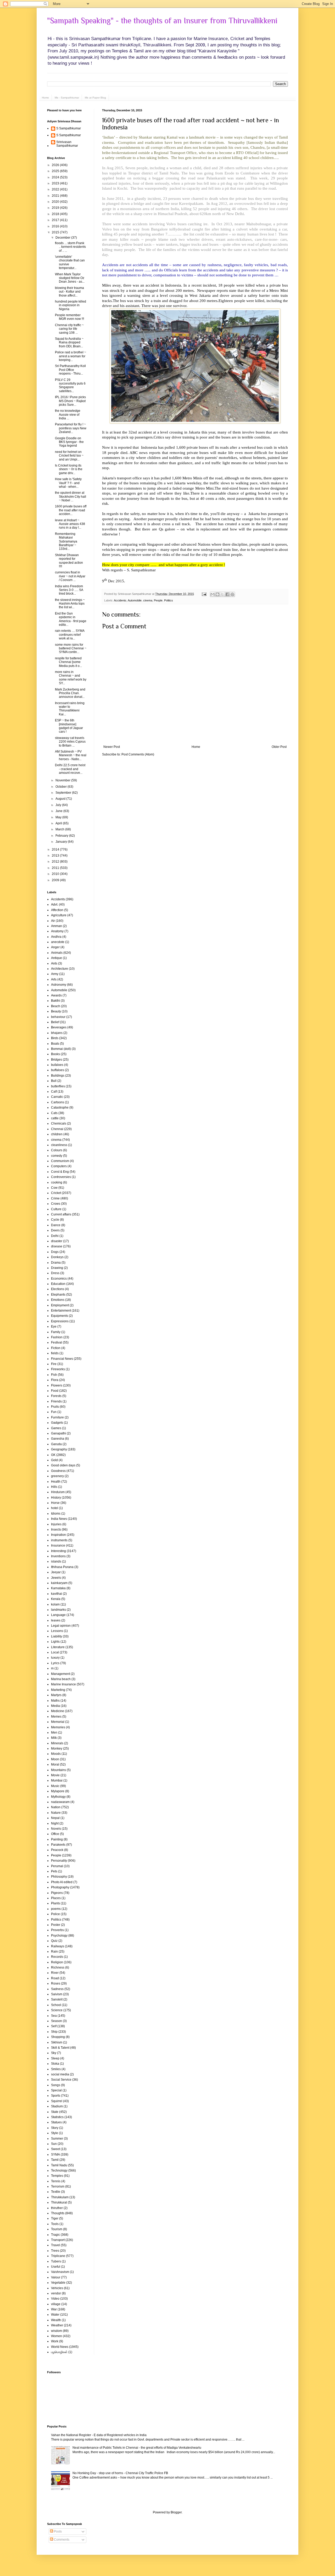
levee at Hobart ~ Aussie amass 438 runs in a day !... (70, 524)
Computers (59, 1166)
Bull (54, 1081)
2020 (56, 202)
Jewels (56, 1578)
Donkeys (57, 1257)
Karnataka (58, 1588)
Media (55, 1706)
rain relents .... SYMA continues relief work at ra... (70, 635)
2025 (56, 171)
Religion (57, 1962)
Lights (55, 1642)
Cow (54, 1188)
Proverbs (57, 1930)
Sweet (55, 2149)
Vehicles (57, 2288)
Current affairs (61, 1214)
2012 (56, 862)
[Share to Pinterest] (232, 594)
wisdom (57, 2331)
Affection (57, 910)
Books (55, 1054)
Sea (54, 2016)
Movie (55, 1775)
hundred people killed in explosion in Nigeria (71, 305)
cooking (57, 1182)
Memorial (58, 1722)
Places (56, 1898)
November (63, 780)
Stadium (57, 2106)
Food (55, 1391)
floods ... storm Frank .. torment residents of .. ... (70, 247)
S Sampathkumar (69, 128)
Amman (57, 926)
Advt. (55, 905)
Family (56, 1332)
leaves (56, 1620)
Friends (56, 1401)
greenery (57, 1476)
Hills (54, 1487)
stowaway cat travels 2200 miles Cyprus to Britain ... (70, 742)
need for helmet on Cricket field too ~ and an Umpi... (69, 456)
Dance (56, 1225)
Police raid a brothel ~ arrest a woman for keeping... (71, 356)
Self (54, 2026)
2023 (56, 183)
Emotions (58, 1300)
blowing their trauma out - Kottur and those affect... (69, 292)
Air (53, 921)
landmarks (58, 1610)
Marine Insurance (63, 1684)
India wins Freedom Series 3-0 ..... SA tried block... (69, 590)
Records (57, 1957)
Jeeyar (56, 1572)
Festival (57, 1342)
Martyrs (56, 1695)
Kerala (56, 1599)
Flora (55, 1380)
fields (55, 1353)
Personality (59, 1861)
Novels (56, 1829)
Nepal (55, 1818)
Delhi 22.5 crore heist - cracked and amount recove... (70, 769)
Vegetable (58, 2283)
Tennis (56, 2181)
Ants (54, 963)
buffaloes (58, 1070)
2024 (56, 177)
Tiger (55, 2218)
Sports (56, 2096)
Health (56, 1482)
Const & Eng (60, 1172)
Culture (56, 1209)
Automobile (135, 600)
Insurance (58, 1545)
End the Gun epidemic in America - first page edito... (71, 619)
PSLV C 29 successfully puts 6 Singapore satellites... (70, 385)
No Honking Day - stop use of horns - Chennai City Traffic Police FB (120, 2473)
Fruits (55, 1407)
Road (55, 1978)
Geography (59, 1449)
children (57, 1134)
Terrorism (58, 2186)
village (56, 2304)
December (63, 238)
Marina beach (61, 1679)
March (60, 829)
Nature (56, 1813)
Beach (56, 1006)
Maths (55, 1701)
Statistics (57, 2117)
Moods (56, 1754)
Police (55, 1914)
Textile (56, 2192)
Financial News (62, 1359)
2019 (56, 208)
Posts (57, 2531)
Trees (55, 2251)
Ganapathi (58, 1433)
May (59, 817)
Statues (56, 2122)
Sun (54, 2144)
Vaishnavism (60, 2272)
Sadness (57, 1989)
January (62, 842)
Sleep (55, 2058)
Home (45, 98)
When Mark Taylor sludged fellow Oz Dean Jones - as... (70, 278)
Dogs (55, 1252)
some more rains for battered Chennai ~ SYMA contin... (71, 648)
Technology (59, 2171)
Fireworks (58, 1369)
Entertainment (61, 1311)
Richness (58, 1967)
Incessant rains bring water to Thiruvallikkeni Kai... (70, 709)
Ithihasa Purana (62, 1567)
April (59, 823)
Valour (56, 2277)
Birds (55, 1038)
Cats (54, 1113)
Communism (60, 1161)
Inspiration (58, 1535)
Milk (54, 1738)
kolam (55, 1604)
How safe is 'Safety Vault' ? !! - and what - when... (68, 483)
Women (57, 2336)
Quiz (54, 1941)
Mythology (58, 1797)
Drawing (57, 1268)
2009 (56, 880)
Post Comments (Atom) (138, 754)
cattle (55, 1118)
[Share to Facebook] (227, 594)
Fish (54, 1375)
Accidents (120, 600)
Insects (56, 1530)
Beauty (56, 1011)
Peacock (57, 1850)
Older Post (279, 747)
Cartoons (58, 1102)
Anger (55, 947)
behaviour (58, 1017)
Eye (54, 1327)
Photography (60, 1887)
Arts (54, 979)
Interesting (58, 1551)
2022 (56, 189)
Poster (56, 1925)
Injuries (56, 1524)
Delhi (55, 1236)
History (56, 1498)
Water (55, 2315)
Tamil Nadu (59, 2165)
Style (55, 2133)
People (158, 600)
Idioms (56, 1514)
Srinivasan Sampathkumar (67, 144)
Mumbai (57, 1780)
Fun (54, 1412)
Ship (54, 2032)
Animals (57, 953)
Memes (56, 1717)
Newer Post (112, 747)
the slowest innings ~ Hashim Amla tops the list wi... (70, 604)
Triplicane (58, 2256)
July (59, 805)
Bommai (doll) (61, 1049)
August (61, 799)
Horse (55, 1503)
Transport (58, 2240)
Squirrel (57, 2101)
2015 (56, 232)
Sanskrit (57, 1999)
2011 (56, 868)
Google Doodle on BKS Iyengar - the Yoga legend (69, 442)
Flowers (57, 1385)
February (62, 836)
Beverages (59, 1027)
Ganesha (58, 1439)
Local (55, 1652)
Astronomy (59, 985)
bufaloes (57, 1065)
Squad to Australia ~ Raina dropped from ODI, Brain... (69, 342)
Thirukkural (59, 2202)
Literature (58, 1647)
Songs (56, 2085)
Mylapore (58, 1791)
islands (56, 1561)
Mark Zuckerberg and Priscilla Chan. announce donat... (70, 693)
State (55, 2112)
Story (55, 2128)
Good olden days (63, 1465)
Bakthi (55, 1001)
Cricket (56, 1193)
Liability (57, 1636)
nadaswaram (60, 1802)
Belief (55, 1022)
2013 (56, 856)
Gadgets (57, 1423)
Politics (169, 600)
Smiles (56, 2069)
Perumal (57, 1866)
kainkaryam (59, 1583)
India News (59, 1519)
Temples (57, 2176)
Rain (54, 1952)
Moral (55, 1764)
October (62, 787)
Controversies (61, 1177)
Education (58, 1284)
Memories (58, 1727)
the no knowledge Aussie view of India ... (68, 415)
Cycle (55, 1220)
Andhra (56, 937)
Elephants (58, 1295)
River (55, 1973)
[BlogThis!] (217, 594)
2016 (56, 226)
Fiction (56, 1348)
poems (56, 1909)
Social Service (61, 2080)
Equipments (60, 1316)
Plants (55, 1903)
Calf (54, 1092)
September (64, 793)
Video (55, 2299)
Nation (56, 1807)
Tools (55, 2224)
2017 (56, 220)
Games (56, 1428)
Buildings (58, 1076)
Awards (56, 995)
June (59, 811)
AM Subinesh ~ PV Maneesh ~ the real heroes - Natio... (71, 755)
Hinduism (58, 1492)
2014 (56, 849)
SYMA (55, 2155)
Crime (55, 1198)
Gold (54, 1460)
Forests (56, 1396)
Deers (55, 1230)
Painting (57, 1839)
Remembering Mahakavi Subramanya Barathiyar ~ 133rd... (66, 541)
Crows (56, 1204)
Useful (56, 2267)
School (56, 2005)
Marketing (58, 1690)
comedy (57, 1156)
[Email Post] (204, 594)
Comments (61, 2540)
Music (55, 1786)
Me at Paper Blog (95, 98)
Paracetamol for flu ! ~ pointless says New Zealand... (71, 428)
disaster (57, 1241)
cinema (148, 600)
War (54, 2309)
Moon (55, 1759)
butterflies (58, 1086)
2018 (56, 214)
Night (55, 1823)
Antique (57, 958)
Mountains (58, 1770)
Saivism (57, 1994)
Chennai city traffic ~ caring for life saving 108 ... (69, 329)
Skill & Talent (60, 2048)
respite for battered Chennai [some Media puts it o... (68, 662)
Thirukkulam (60, 2197)
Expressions (60, 1321)
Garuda (56, 1444)
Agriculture (59, 915)
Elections (58, 1289)
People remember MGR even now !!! (69, 317)
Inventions (58, 1556)
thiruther (57, 2208)
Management (60, 1674)
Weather (57, 2325)
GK (53, 1455)
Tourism (57, 2229)
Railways (58, 1946)
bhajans (57, 1033)
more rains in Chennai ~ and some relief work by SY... (71, 678)
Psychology (59, 1936)
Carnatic (57, 1097)
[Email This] (213, 594)
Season (57, 2021)
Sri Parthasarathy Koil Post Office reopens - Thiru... (70, 370)
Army (55, 974)
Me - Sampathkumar (67, 98)
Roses (56, 1983)
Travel (55, 2245)
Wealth (56, 2320)
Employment (60, 1305)
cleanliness (59, 1145)
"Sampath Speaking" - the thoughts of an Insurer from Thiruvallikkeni (162, 21)
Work (55, 2341)
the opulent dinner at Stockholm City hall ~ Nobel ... (71, 497)
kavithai (57, 1594)
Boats (55, 1044)
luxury (55, 1658)
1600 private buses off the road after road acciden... (71, 510)
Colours (57, 1150)
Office (55, 1834)
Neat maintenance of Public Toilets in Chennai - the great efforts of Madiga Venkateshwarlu (137, 2448)
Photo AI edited (62, 1882)
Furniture (57, 1417)
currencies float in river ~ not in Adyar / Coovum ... (70, 576)
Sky (54, 2053)
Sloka (55, 2064)
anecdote (58, 942)
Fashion (57, 1337)
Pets (54, 1871)
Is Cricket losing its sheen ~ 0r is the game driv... (69, 469)
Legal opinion (61, 1626)
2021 (56, 196)
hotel (55, 1508)
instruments (59, 1540)
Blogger (176, 2512)
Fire (54, 1364)
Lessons (57, 1631)
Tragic (55, 2235)
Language (58, 1615)
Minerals (57, 1743)
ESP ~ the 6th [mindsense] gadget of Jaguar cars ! (69, 726)
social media (60, 2074)
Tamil (55, 2160)
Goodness (58, 1471)
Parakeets (58, 1845)
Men (54, 1733)
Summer (57, 2139)
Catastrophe (60, 1108)
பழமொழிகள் (59, 2352)
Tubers (56, 2261)
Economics (59, 1279)
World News (60, 2347)
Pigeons (57, 1893)
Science (57, 2010)
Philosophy (59, 1877)
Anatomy (57, 931)
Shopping (58, 2037)
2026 (56, 165)
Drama (56, 1263)
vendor (56, 2293)
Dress (55, 1273)
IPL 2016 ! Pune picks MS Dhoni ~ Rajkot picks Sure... (70, 401)
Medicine (58, 1711)
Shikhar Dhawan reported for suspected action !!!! (69, 561)
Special (56, 2090)
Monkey (57, 1749)
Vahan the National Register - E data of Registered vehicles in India (99, 2435)
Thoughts (58, 2213)
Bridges (57, 1060)
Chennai (57, 1129)
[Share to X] (222, 594)
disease (57, 1246)
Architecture (60, 969)
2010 (56, 874)
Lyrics (55, 1663)
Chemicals (59, 1123)
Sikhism (57, 2042)
